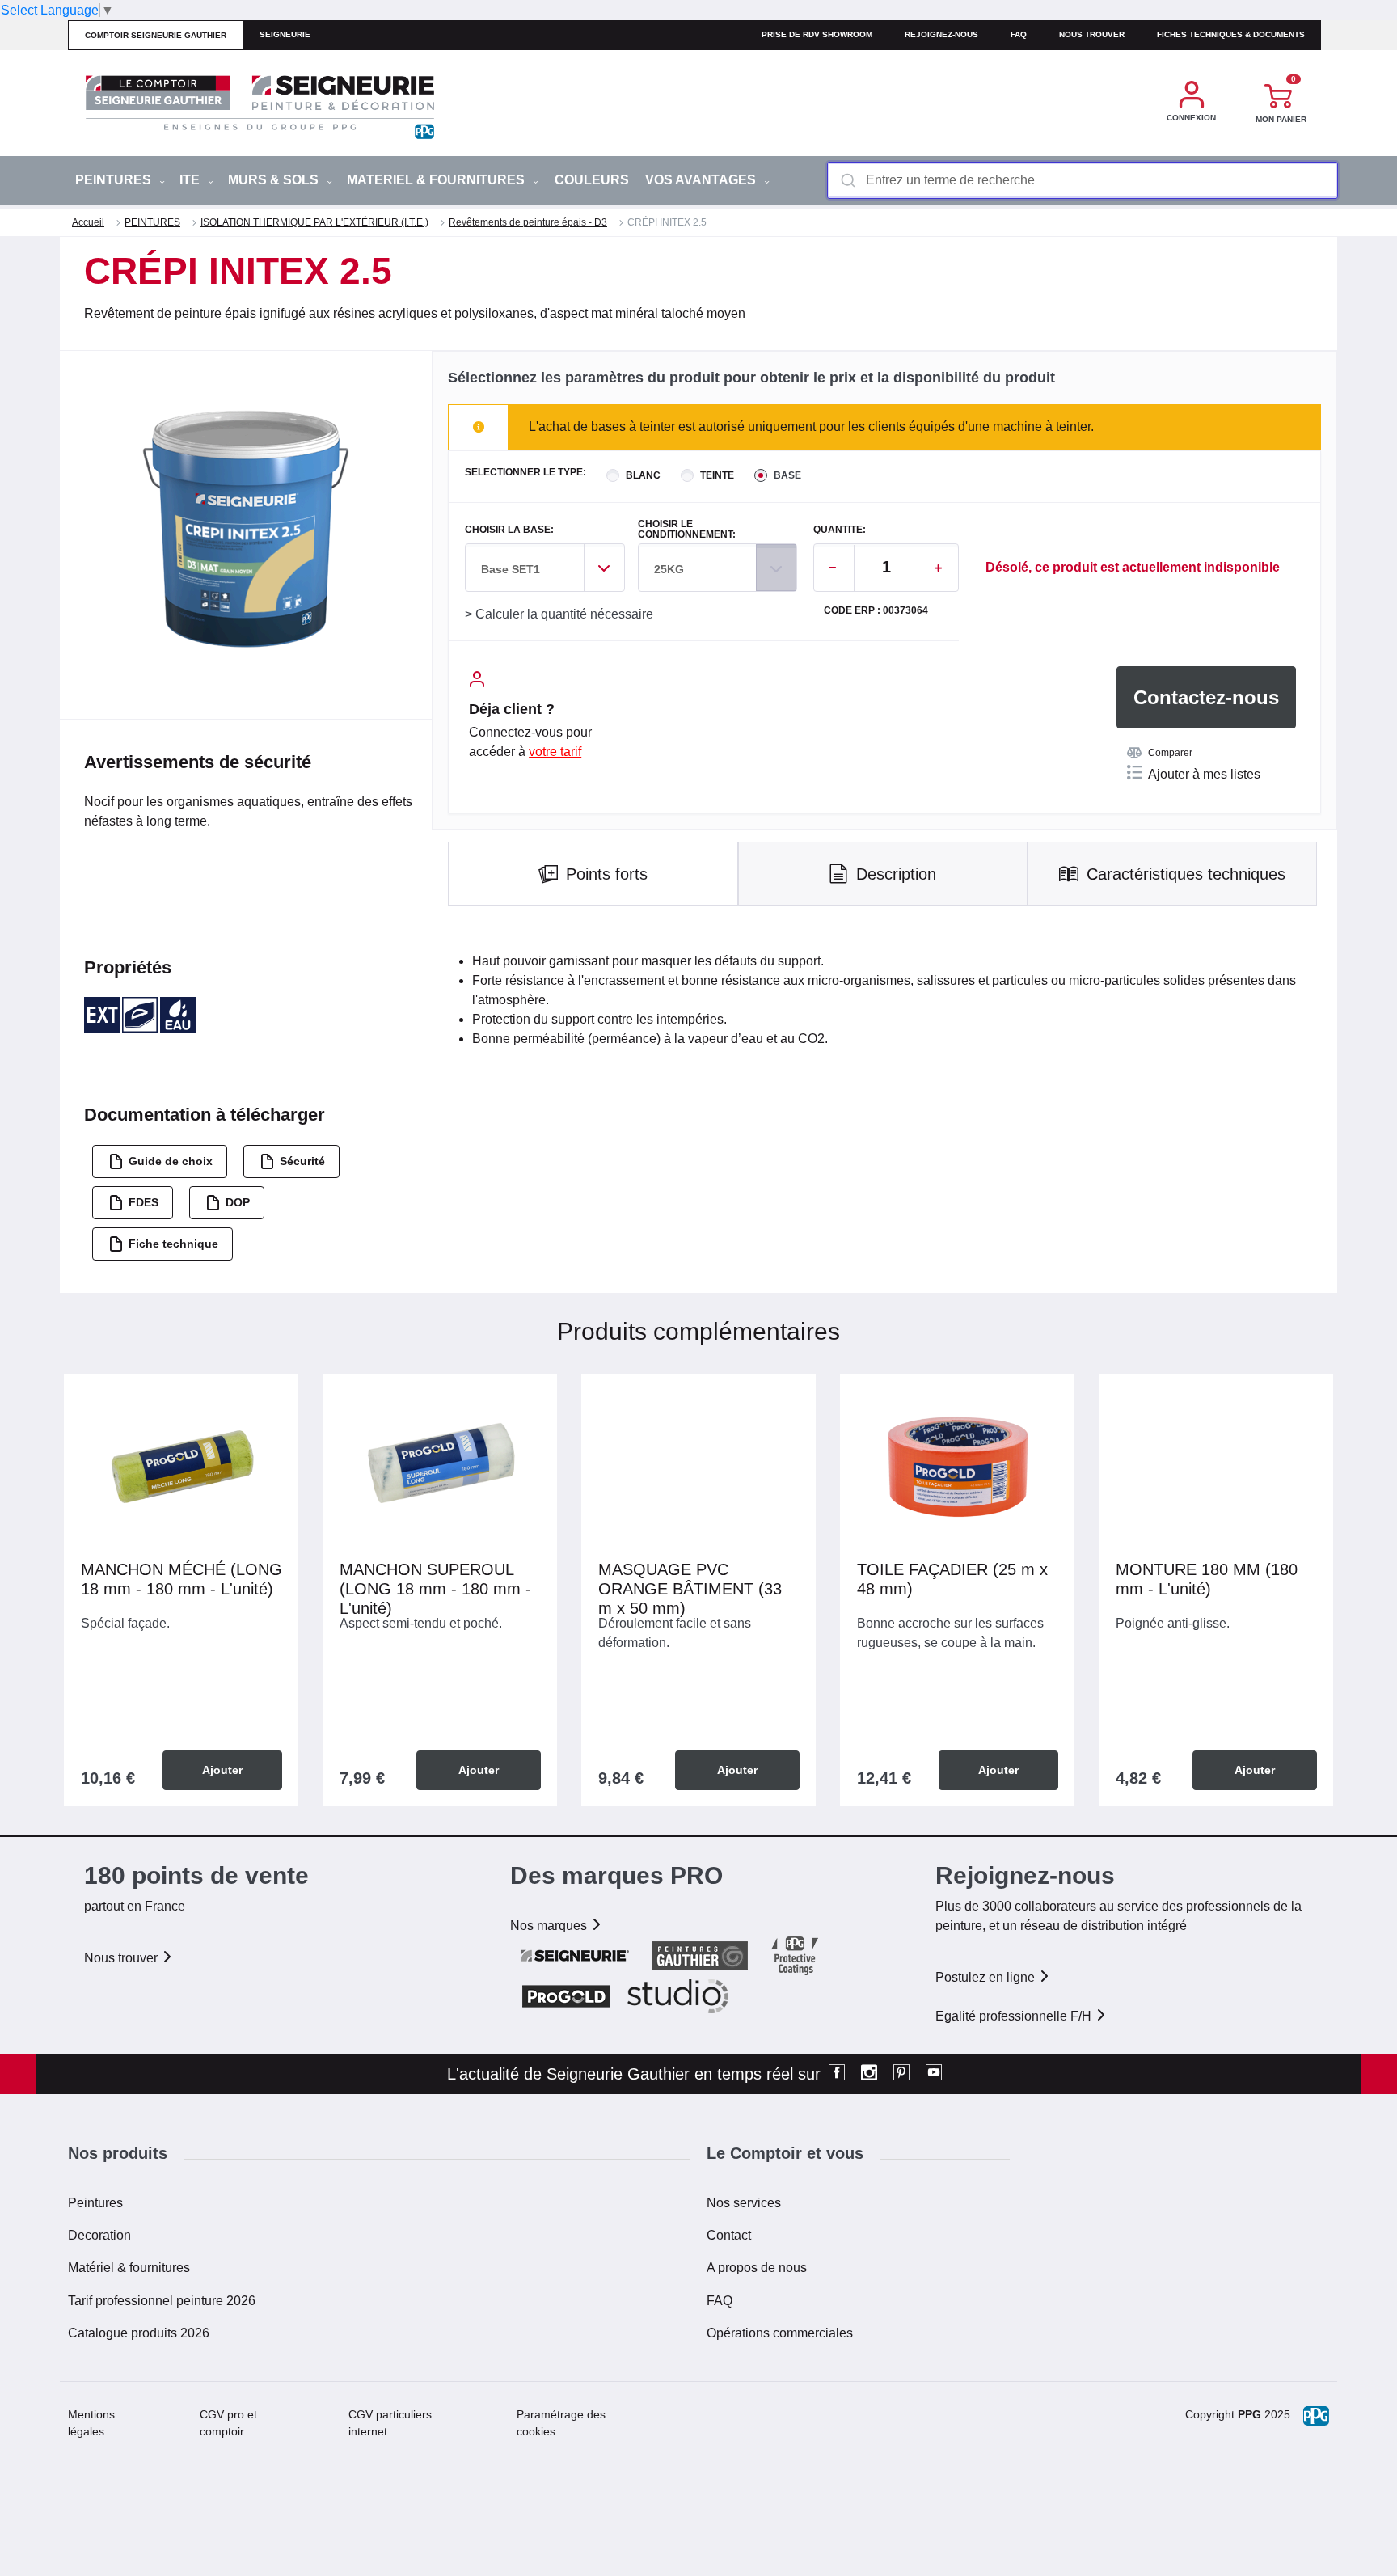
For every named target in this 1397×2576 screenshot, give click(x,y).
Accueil (88, 222)
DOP (238, 1202)
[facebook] (837, 2074)
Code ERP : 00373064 (876, 611)
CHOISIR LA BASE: (509, 530)
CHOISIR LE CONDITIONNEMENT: (687, 530)
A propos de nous (757, 2268)
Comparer (1170, 753)
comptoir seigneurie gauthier (156, 35)
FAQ (720, 2301)
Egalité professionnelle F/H (1015, 2016)
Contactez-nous (1206, 697)
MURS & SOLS (275, 180)
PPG (1249, 2414)
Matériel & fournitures (129, 2268)
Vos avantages (702, 180)
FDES (143, 1202)
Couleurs (592, 180)
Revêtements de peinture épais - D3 (528, 222)
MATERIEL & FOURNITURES (437, 180)
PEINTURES (115, 180)
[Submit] (847, 180)
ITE (191, 180)
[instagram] (869, 2074)
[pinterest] (901, 2074)
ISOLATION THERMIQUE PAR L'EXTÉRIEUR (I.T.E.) (314, 222)
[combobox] (1083, 180)
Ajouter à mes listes (1204, 774)
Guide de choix (171, 1161)
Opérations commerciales (780, 2333)
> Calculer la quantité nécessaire (559, 614)
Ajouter (222, 1770)
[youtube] (934, 2074)
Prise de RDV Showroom (817, 34)
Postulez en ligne (987, 1977)
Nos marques (550, 1926)
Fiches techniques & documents (1231, 34)
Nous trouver (1092, 34)
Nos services (744, 2203)
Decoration (99, 2235)
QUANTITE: (840, 530)
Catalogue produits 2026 (139, 2333)
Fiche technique (173, 1244)
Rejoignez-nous (941, 34)
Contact (729, 2235)
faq (1019, 34)
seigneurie (285, 34)
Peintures (95, 2203)
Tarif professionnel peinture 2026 (162, 2301)
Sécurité (302, 1161)
